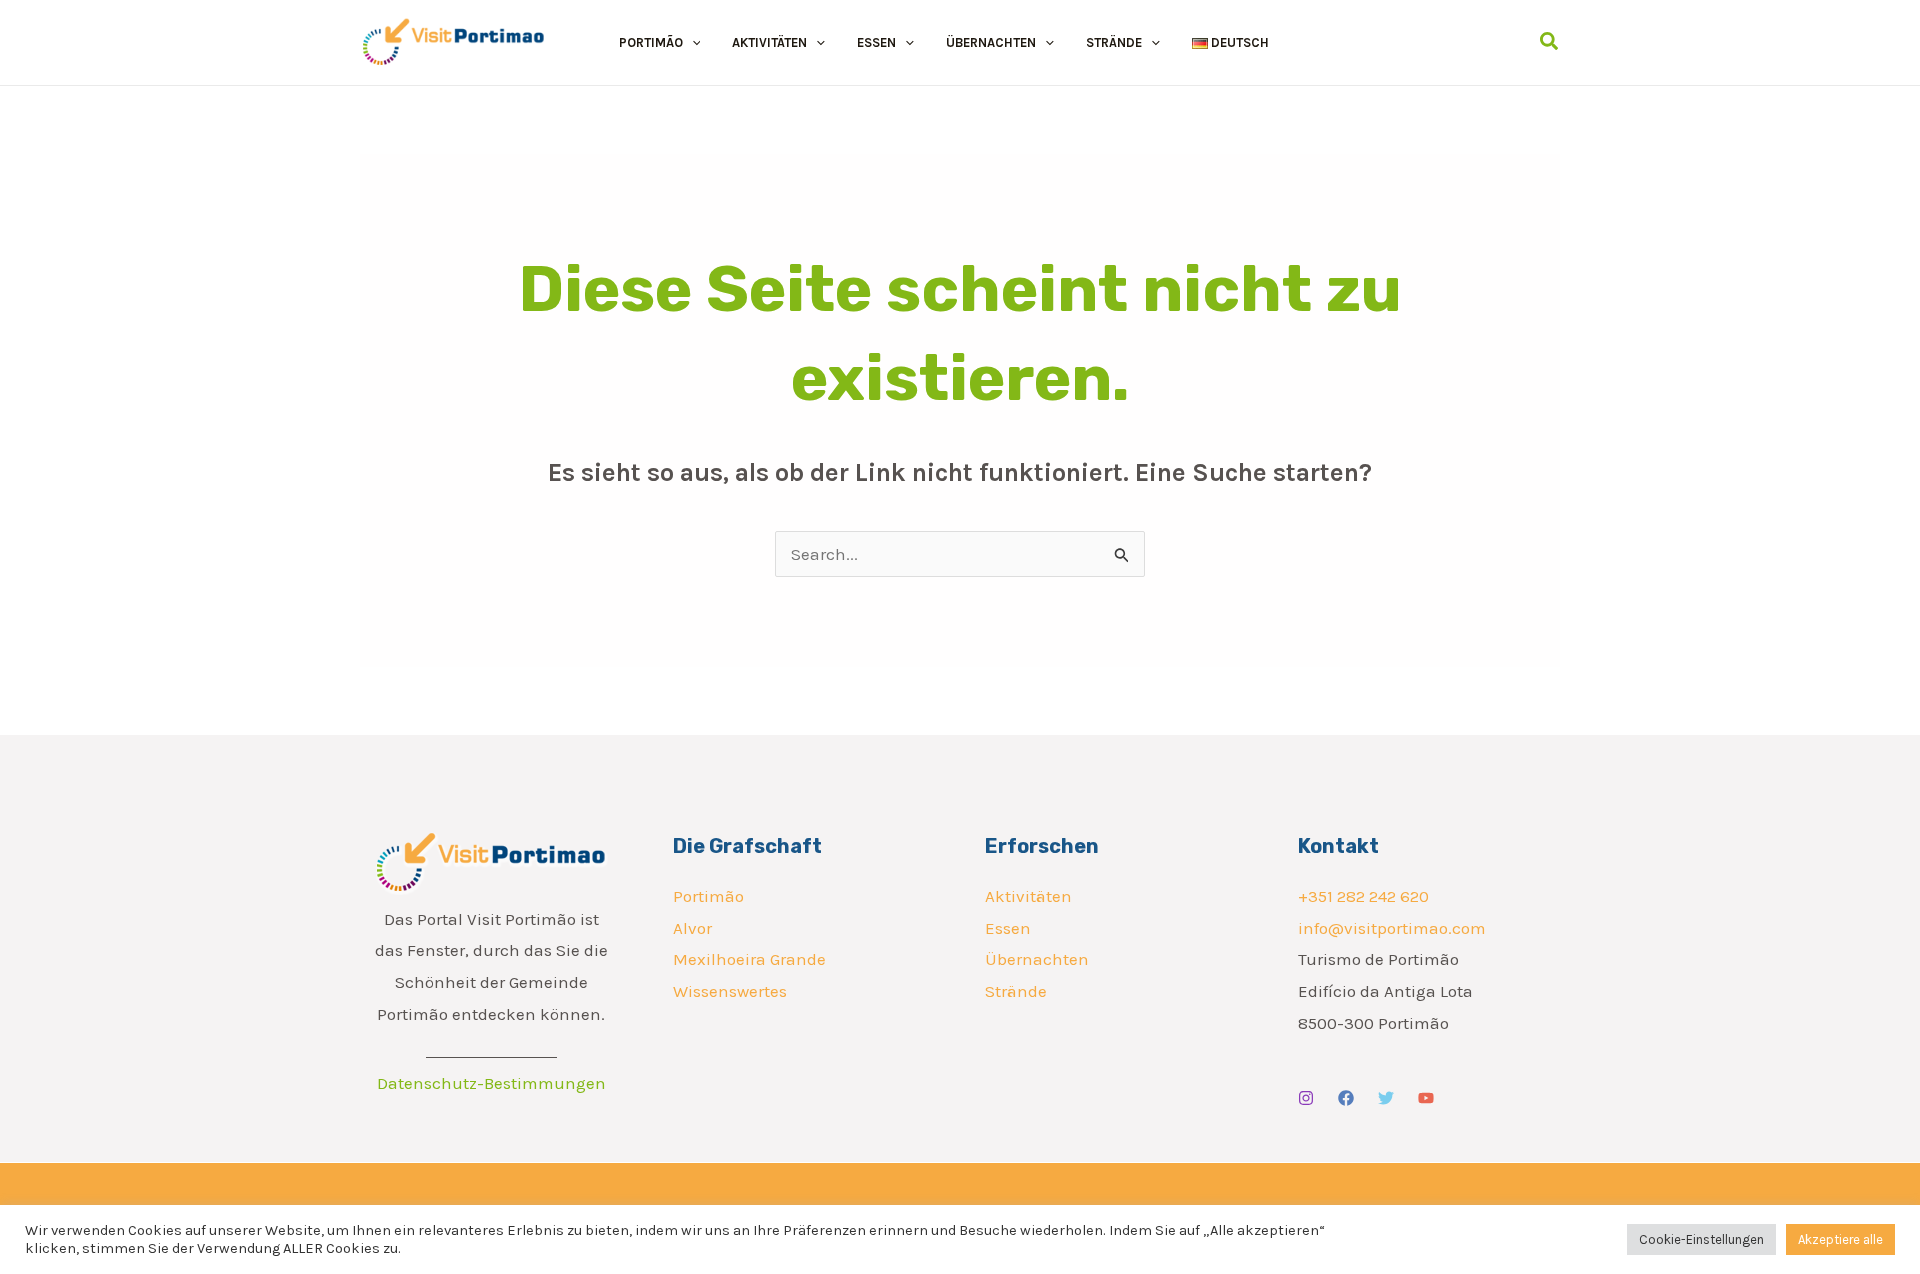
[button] (692, 42)
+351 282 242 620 (1363, 896)
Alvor (692, 928)
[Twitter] (1386, 1098)
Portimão (708, 896)
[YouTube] (1426, 1098)
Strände (1016, 991)
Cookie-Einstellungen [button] (1701, 1239)
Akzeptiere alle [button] (1840, 1239)
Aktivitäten (1028, 896)
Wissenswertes (730, 991)
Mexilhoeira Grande (749, 959)
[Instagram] (1306, 1098)
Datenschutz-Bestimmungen (491, 1083)
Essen (1008, 928)
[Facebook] (1346, 1098)
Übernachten (1037, 959)
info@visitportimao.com (1392, 928)
